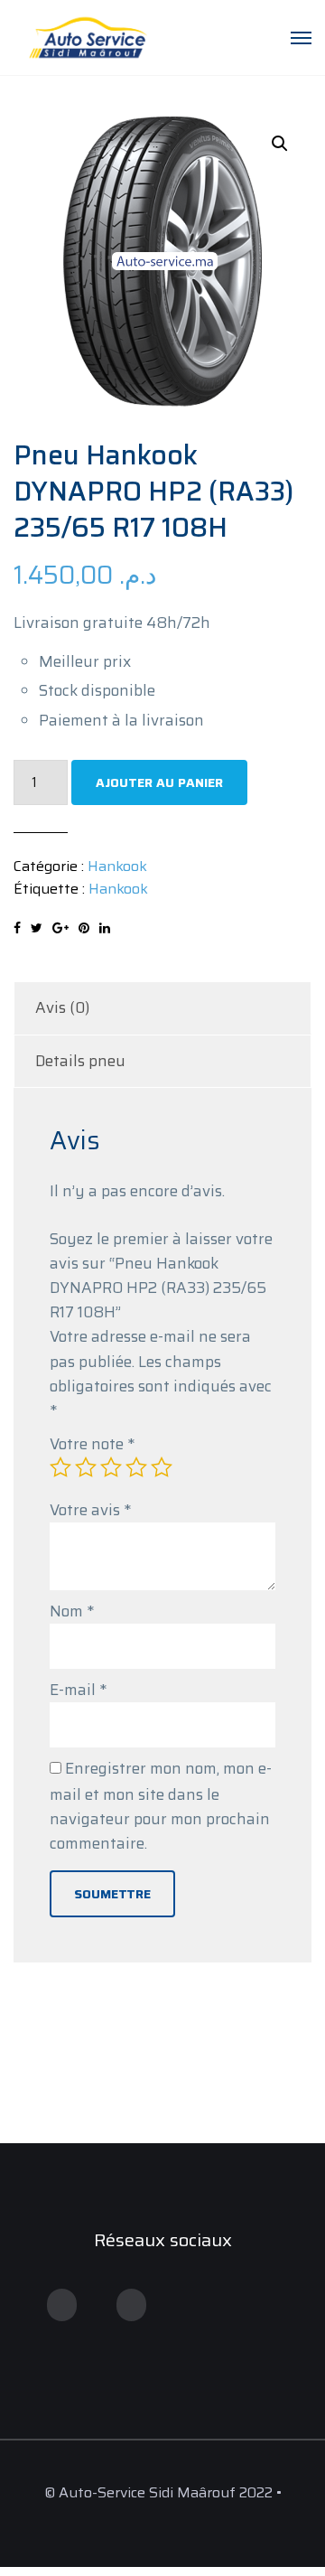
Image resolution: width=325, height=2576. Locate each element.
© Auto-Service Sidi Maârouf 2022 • (163, 2492)
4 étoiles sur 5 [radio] (136, 1467)
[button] (280, 144)
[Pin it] (84, 928)
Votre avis (90, 1510)
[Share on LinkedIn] (105, 928)
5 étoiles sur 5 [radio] (162, 1467)
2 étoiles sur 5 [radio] (86, 1467)
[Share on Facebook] (17, 928)
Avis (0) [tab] (62, 1007)
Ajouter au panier (159, 782)
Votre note (92, 1444)
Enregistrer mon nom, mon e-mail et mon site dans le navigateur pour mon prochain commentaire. (161, 1806)
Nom (72, 1611)
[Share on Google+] (60, 928)
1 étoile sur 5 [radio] (60, 1467)
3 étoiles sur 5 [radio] (111, 1467)
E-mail (78, 1690)
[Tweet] (37, 928)
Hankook (117, 866)
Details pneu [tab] (80, 1061)
